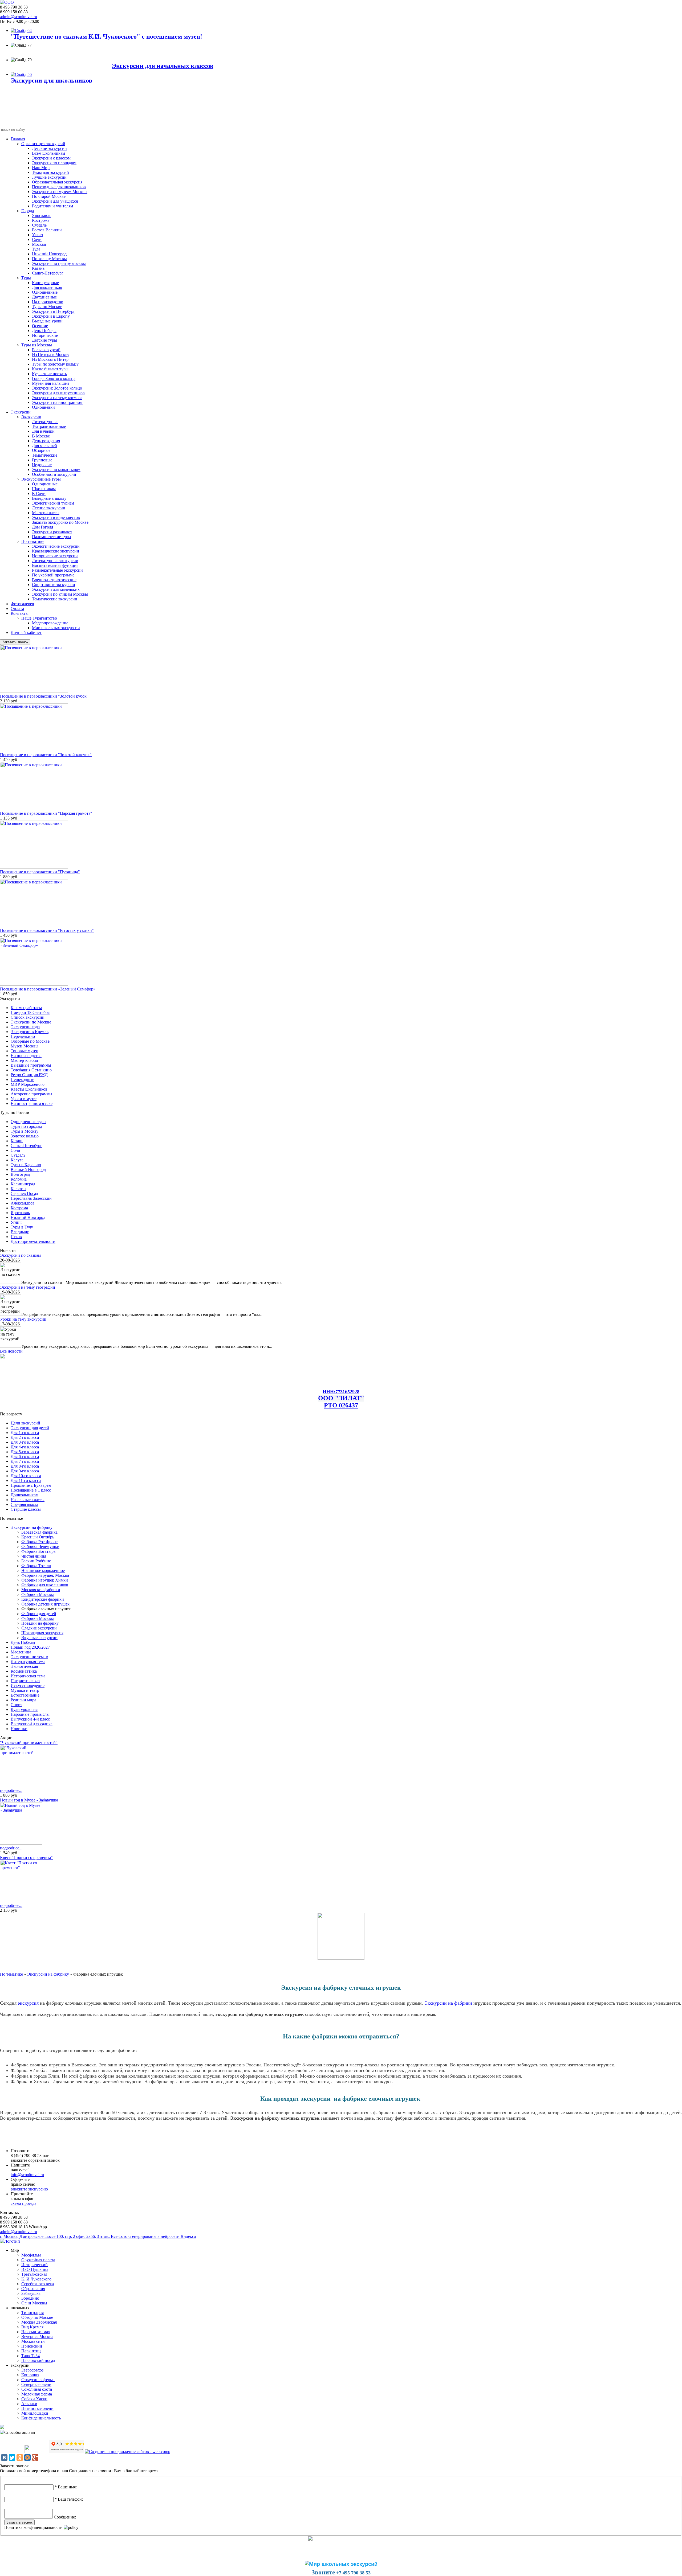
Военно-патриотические (54, 580)
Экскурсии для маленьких (56, 589)
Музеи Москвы (25, 1046)
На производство (48, 302)
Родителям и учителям (52, 206)
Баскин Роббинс (36, 1561)
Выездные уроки (47, 321)
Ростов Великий (47, 230)
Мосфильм (31, 2255)
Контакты (20, 613)
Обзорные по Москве (30, 1041)
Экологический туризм (53, 503)
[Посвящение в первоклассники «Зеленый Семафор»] (34, 984)
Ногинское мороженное (43, 1570)
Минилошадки (35, 2413)
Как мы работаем (26, 1008)
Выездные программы (31, 1065)
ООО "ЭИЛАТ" (341, 1398)
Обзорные (41, 450)
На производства (26, 1056)
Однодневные (45, 292)
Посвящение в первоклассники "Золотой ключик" (46, 755)
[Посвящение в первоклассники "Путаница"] (34, 867)
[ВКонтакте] (4, 2458)
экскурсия (28, 2003)
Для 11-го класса (26, 1481)
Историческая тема (28, 1676)
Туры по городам (26, 1126)
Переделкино (23, 1036)
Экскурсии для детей (30, 1428)
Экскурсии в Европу (51, 316)
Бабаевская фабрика (39, 1532)
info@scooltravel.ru (27, 2175)
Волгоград (20, 1174)
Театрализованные (49, 426)
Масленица (21, 1652)
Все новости (11, 1351)
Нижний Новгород (49, 254)
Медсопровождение (50, 623)
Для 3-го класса (25, 1442)
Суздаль (39, 225)
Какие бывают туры (50, 369)
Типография (33, 2313)
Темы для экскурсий (50, 172)
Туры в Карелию (26, 1165)
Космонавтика (24, 1671)
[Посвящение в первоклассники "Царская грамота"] (34, 808)
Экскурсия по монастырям (56, 470)
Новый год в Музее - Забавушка (29, 1800)
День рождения (46, 441)
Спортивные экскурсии (54, 585)
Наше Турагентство (39, 618)
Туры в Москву (25, 1131)
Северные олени (36, 2384)
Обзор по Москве (37, 2317)
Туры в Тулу (22, 1227)
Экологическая (24, 1666)
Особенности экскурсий (54, 474)
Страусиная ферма (38, 2380)
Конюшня (30, 2375)
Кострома (41, 220)
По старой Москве (49, 196)
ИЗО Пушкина (35, 2269)
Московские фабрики (41, 1590)
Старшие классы (26, 1509)
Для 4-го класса (25, 1447)
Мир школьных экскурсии (56, 628)
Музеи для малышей (50, 383)
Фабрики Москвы (38, 1594)
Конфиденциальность (41, 2418)
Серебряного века (38, 2284)
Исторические (45, 335)
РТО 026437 (341, 1405)
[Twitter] (12, 2458)
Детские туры (44, 340)
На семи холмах (36, 2332)
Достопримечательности (33, 1241)
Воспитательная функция (55, 565)
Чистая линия (34, 1556)
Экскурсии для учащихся (55, 201)
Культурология (24, 1709)
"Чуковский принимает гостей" (29, 1742)
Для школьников (47, 287)
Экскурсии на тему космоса (57, 398)
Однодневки (43, 407)
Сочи (37, 239)
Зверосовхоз (32, 2370)
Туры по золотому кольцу (55, 364)
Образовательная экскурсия (57, 182)
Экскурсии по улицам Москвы (60, 594)
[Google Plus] (35, 2458)
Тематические (45, 455)
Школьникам (44, 489)
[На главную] (7, 2)
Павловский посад (38, 2360)
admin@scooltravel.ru (19, 17)
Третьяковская (34, 2274)
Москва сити (33, 2341)
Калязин (18, 1189)
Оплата (17, 609)
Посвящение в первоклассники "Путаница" (40, 872)
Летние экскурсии (49, 508)
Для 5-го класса (25, 1452)
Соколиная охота (37, 2389)
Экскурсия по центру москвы (59, 263)
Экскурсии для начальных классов (163, 66)
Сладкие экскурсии (39, 1628)
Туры (26, 278)
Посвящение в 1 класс (31, 1490)
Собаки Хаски (34, 2399)
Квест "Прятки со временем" (26, 1858)
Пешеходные (22, 1080)
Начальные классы (28, 1500)
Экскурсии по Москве (31, 1022)
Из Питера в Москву (51, 355)
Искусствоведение (28, 1686)
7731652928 (341, 1392)
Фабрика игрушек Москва (45, 1575)
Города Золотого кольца (54, 378)
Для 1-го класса (25, 1433)
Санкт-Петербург (48, 273)
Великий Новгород (28, 1170)
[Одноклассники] (20, 2458)
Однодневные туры (29, 1122)
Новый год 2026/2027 (30, 1647)
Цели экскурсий (25, 1423)
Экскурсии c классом (51, 158)
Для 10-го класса (26, 1476)
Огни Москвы (34, 2303)
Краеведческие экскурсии (56, 551)
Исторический (34, 2265)
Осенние (40, 326)
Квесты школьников (29, 1089)
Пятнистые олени (37, 2408)
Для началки (43, 431)
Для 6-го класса (25, 1457)
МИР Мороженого (28, 1084)
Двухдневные (44, 297)
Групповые (42, 460)
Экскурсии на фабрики (448, 2003)
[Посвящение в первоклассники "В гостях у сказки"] (34, 926)
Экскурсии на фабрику (32, 1527)
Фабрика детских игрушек (45, 1604)
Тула (36, 249)
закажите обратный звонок (35, 2160)
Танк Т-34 (31, 2356)
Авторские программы (31, 1094)
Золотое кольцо (25, 1136)
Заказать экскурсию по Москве (60, 522)
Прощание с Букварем (31, 1485)
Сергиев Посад (24, 1193)
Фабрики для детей (39, 1614)
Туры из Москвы (37, 345)
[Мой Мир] (27, 2458)
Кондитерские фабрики (43, 1599)
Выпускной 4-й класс (30, 1719)
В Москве (41, 436)
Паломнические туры (52, 537)
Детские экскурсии (49, 148)
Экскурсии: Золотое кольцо (57, 388)
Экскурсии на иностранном (57, 402)
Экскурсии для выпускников (58, 393)
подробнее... (11, 1790)
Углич (37, 235)
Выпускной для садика (32, 1724)
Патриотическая (25, 1681)
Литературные (45, 422)
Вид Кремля (32, 2327)
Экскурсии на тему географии (28, 1287)
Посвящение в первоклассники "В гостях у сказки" (47, 930)
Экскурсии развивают (52, 532)
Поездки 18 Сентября (30, 1012)
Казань (38, 268)
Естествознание (25, 1695)
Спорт (16, 1705)
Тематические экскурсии (55, 599)
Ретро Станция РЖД (29, 1075)
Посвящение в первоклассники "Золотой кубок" (44, 696)
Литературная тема (28, 1662)
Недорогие (42, 465)
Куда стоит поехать (49, 374)
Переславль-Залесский (31, 1198)
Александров (23, 1203)
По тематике (33, 541)
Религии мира (23, 1700)
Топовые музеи (25, 1051)
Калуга (17, 1160)
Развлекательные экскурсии (57, 570)
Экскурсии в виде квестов (56, 517)
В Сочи (39, 494)
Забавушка (31, 2293)
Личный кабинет (26, 632)
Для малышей (44, 446)
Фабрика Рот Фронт (40, 1542)
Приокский (32, 2346)
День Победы (44, 331)
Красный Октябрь (38, 1537)
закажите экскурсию (29, 2189)
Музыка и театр (25, 1690)
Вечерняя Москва (37, 2337)
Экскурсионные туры (41, 479)
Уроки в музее (24, 1099)
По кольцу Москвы (49, 259)
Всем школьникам (48, 153)
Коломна (19, 1179)
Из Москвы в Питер (50, 359)
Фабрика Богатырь (38, 1551)
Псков (16, 1237)
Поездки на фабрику (40, 1623)
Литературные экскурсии (55, 561)
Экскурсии (21, 412)
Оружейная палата (38, 2260)
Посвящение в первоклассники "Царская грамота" (46, 813)
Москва (39, 244)
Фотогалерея (22, 604)
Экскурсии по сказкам (20, 1255)
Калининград (23, 1184)
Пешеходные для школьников (59, 187)
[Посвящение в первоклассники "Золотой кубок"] (34, 691)
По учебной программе (53, 575)
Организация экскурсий (43, 144)
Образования (33, 2289)
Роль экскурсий (46, 350)
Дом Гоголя (42, 527)
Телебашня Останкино (31, 1070)
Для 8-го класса (25, 1466)
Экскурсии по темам (29, 1657)
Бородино (30, 2298)
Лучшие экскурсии (49, 177)
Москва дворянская (39, 2322)
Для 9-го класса (25, 1471)
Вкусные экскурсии (39, 1638)
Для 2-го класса (25, 1437)
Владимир (20, 1232)
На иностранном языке (32, 1103)
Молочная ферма (37, 2394)
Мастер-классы (46, 513)
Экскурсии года (25, 1027)
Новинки (19, 1729)
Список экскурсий (28, 1017)
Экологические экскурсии (56, 546)
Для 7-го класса (25, 1461)
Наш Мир (41, 168)
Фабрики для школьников (45, 1585)
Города (28, 211)
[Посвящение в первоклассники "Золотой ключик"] (34, 750)
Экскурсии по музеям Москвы (60, 192)
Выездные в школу (49, 498)
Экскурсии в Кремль (30, 1032)
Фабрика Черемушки (40, 1547)
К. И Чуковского (36, 2279)
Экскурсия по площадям (54, 163)
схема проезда (23, 2203)
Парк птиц (31, 2351)
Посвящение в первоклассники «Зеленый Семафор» (48, 989)
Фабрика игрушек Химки (45, 1580)
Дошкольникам (25, 1495)
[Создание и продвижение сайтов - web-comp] (127, 2452)
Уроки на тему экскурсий (23, 1319)
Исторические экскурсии (55, 556)
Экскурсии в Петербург (54, 311)
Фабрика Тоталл (36, 1566)
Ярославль (42, 216)
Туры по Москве (47, 307)
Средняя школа (24, 1504)
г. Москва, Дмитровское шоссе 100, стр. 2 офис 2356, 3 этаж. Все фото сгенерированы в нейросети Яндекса (98, 2236)
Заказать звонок (15, 642)
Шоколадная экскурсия (42, 1633)
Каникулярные (45, 283)
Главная (18, 139)
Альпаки (29, 2404)
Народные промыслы (30, 1714)
